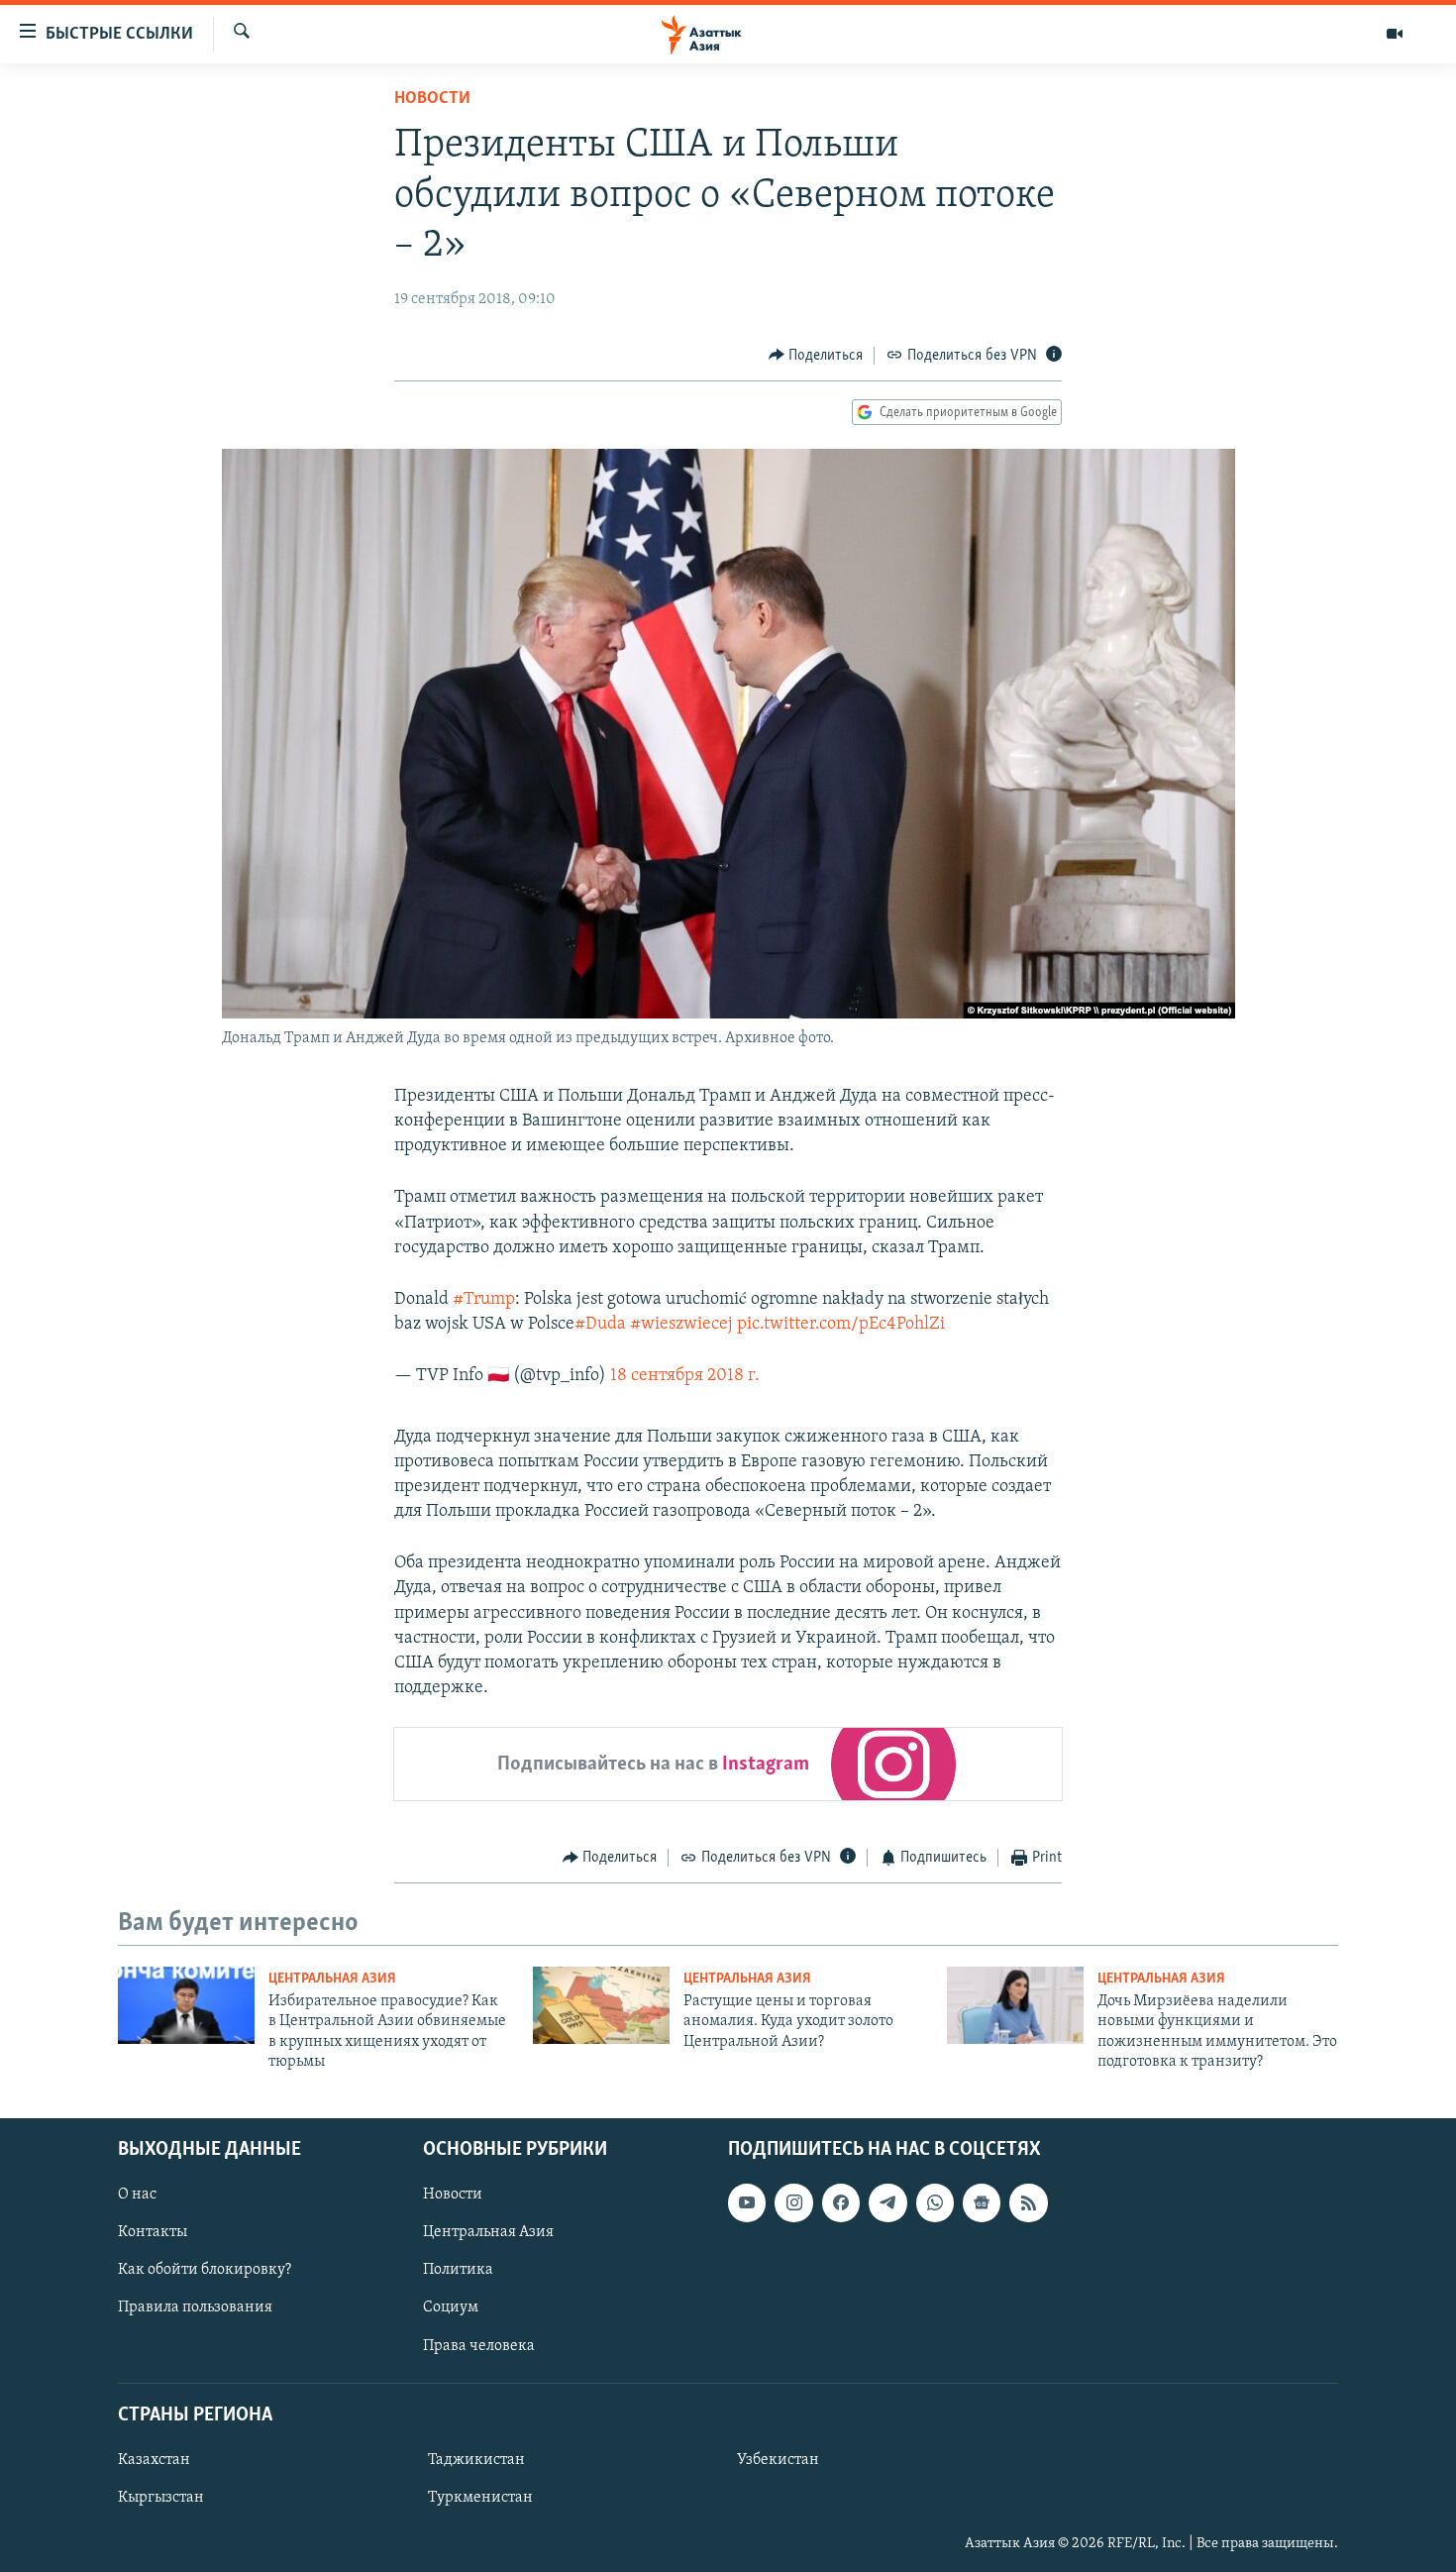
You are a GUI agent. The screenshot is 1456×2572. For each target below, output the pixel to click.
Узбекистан (778, 2459)
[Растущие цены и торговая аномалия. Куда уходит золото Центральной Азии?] (601, 2005)
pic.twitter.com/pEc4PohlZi (841, 1325)
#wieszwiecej (681, 1325)
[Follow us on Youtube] (747, 2202)
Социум (451, 2307)
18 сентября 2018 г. (685, 1376)
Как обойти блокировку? (205, 2270)
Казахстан (154, 2459)
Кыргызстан (161, 2498)
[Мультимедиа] (1395, 34)
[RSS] (1028, 2202)
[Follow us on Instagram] (793, 2202)
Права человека (479, 2345)
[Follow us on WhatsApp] (935, 2202)
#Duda (600, 1325)
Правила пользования (195, 2307)
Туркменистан (480, 2498)
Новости (432, 99)
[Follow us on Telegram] (887, 2202)
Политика (458, 2270)
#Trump (484, 1300)
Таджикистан (476, 2459)
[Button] (816, 356)
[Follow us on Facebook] (841, 2202)
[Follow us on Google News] (982, 2202)
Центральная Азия (332, 1979)
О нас (137, 2195)
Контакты (153, 2232)
